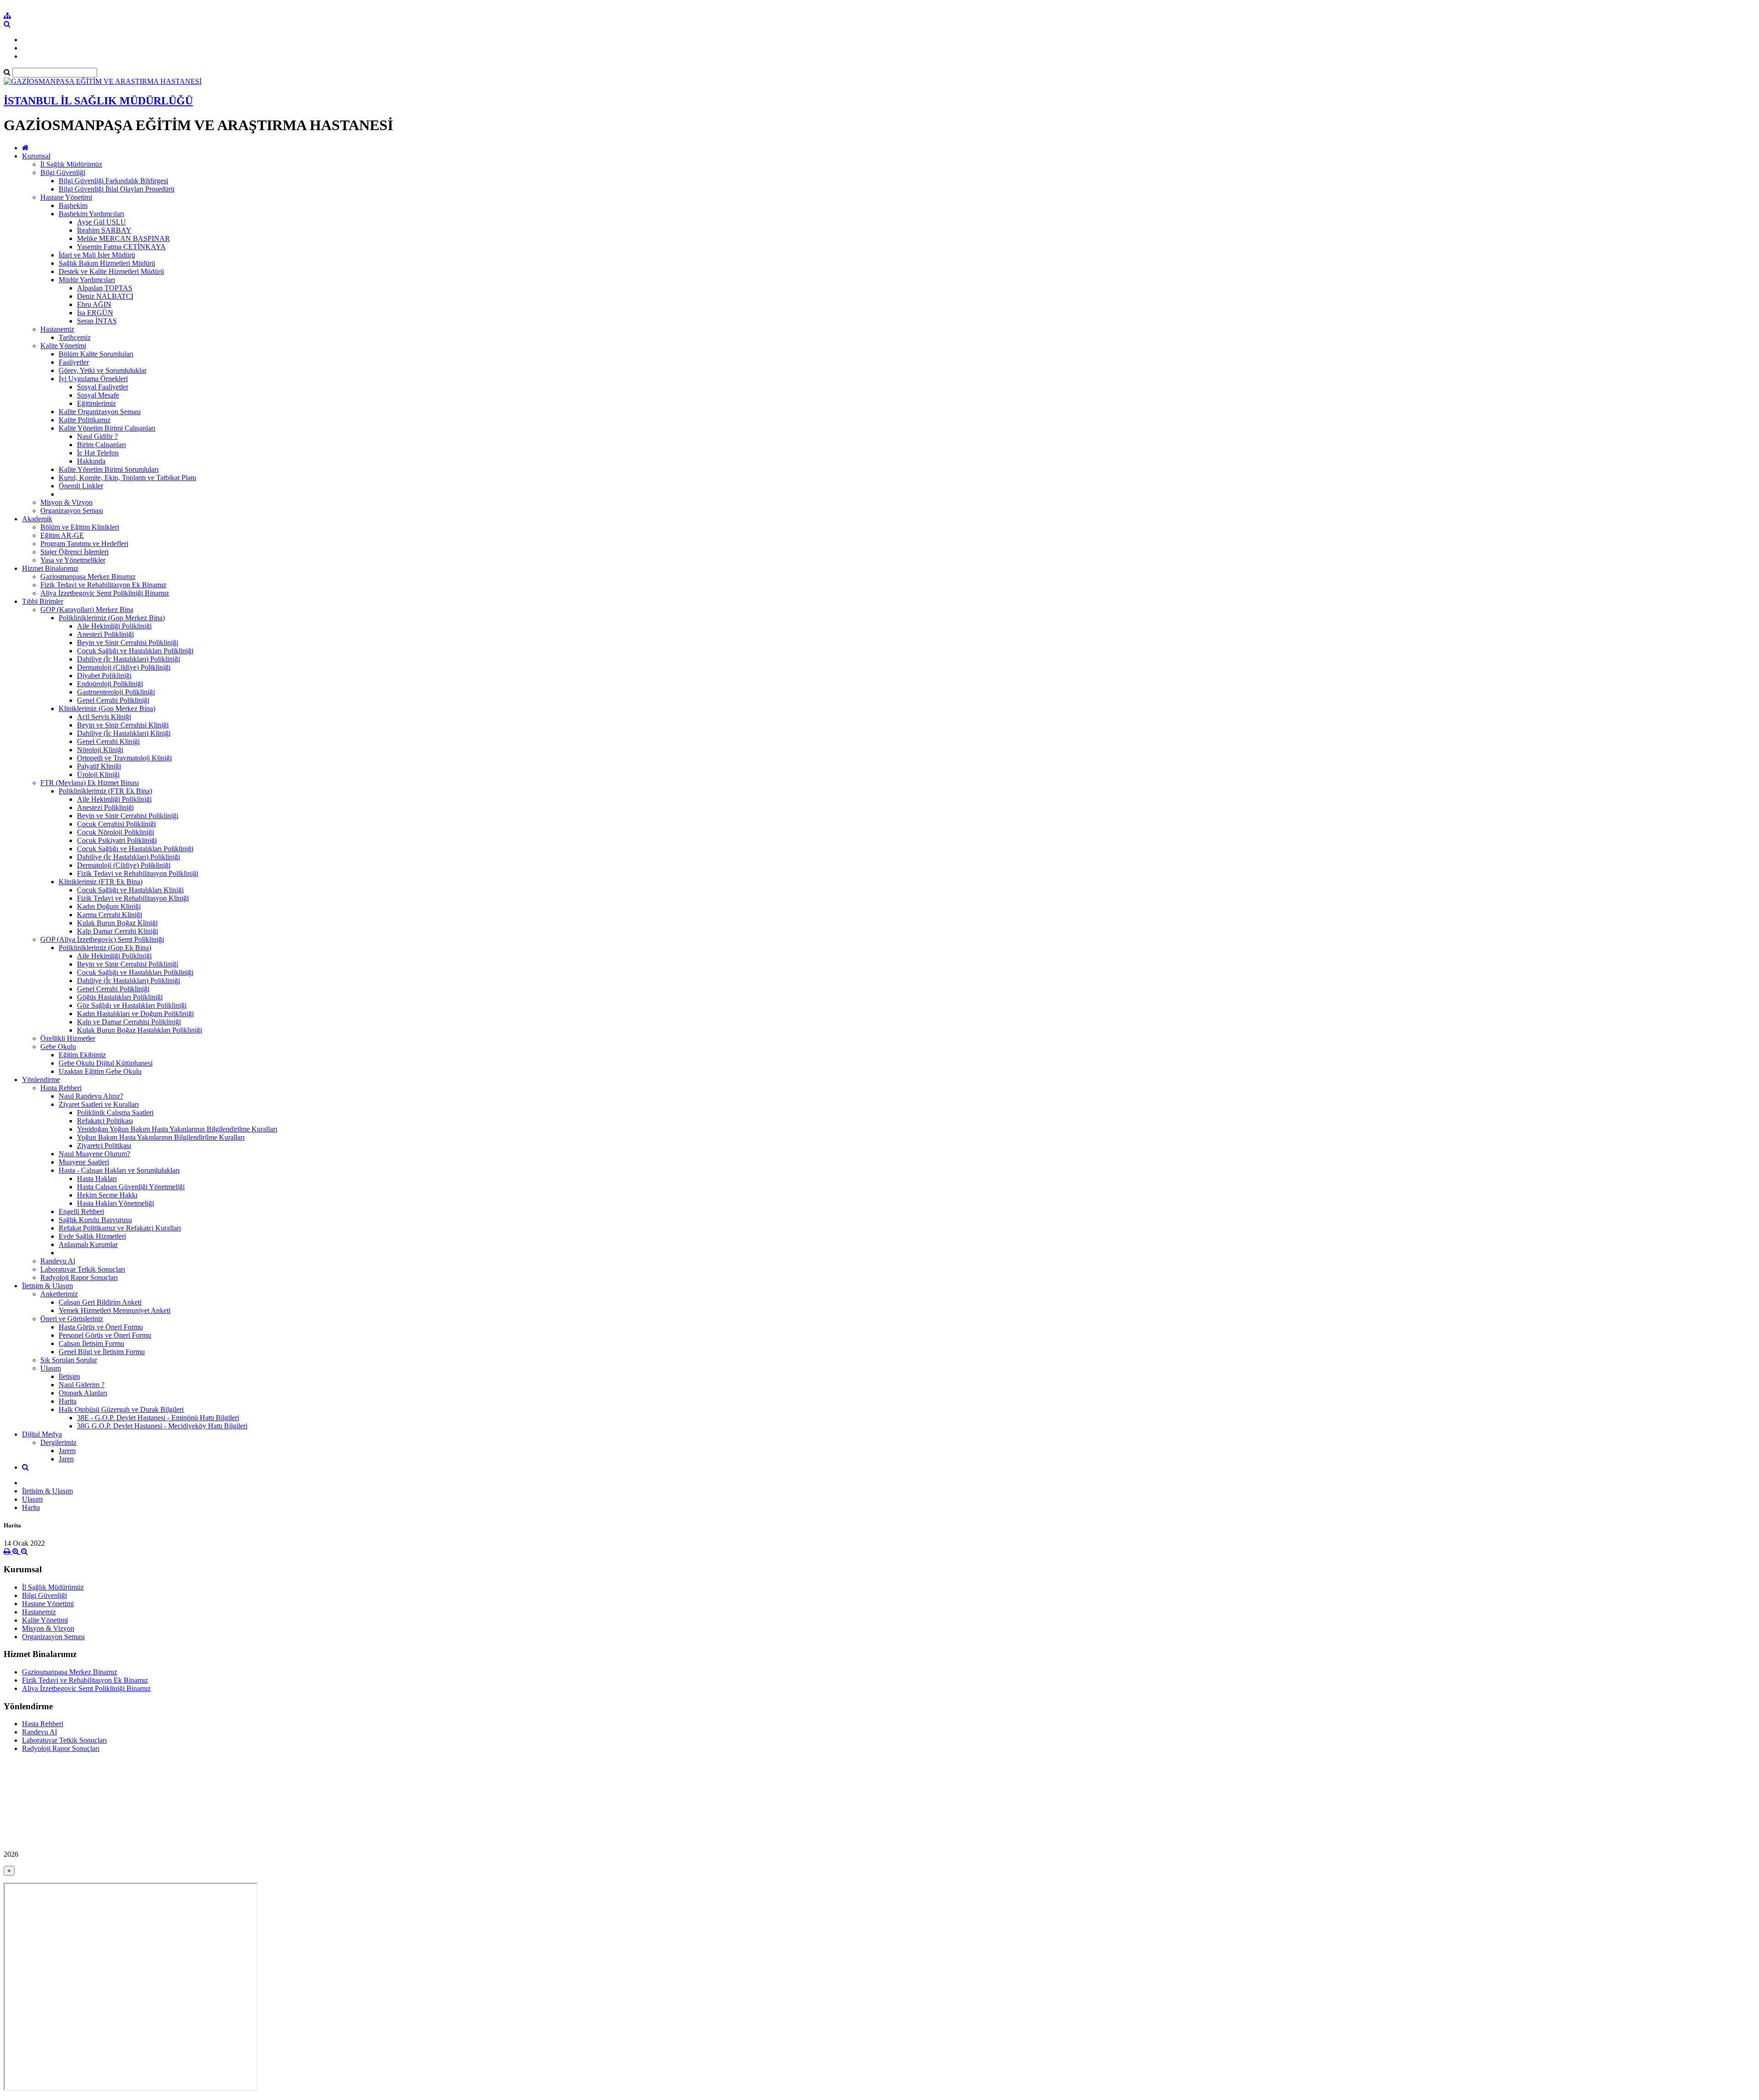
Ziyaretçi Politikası (104, 1146)
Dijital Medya (42, 1434)
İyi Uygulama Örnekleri (93, 379)
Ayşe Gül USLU (101, 222)
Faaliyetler (74, 362)
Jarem (67, 1451)
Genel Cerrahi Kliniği (108, 741)
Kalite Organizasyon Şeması (100, 412)
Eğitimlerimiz (96, 403)
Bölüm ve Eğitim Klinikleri (80, 527)
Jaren (66, 1459)
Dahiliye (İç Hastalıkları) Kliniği (124, 733)
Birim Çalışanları (101, 445)
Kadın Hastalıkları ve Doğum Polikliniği (135, 1014)
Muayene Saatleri (84, 1162)
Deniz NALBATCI (105, 296)
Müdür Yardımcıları (87, 280)
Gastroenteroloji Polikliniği (116, 692)
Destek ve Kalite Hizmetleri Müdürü (111, 271)
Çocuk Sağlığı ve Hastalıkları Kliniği (130, 890)
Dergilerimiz (58, 1442)
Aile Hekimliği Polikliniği (114, 626)
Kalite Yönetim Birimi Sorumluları (109, 469)
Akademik (37, 519)
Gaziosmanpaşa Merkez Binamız (88, 577)
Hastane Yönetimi (66, 197)
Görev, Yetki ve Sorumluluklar (103, 370)
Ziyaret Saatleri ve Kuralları (99, 1104)
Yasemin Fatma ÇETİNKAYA (121, 247)
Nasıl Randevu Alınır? (91, 1096)
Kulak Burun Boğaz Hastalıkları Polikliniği (139, 1030)
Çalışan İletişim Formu (91, 1343)
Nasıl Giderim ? (82, 1385)
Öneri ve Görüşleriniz (72, 1319)
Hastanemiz (57, 329)
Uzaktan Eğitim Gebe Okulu (100, 1071)
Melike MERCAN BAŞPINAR (123, 238)
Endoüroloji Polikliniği (110, 684)
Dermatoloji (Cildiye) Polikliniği (124, 667)
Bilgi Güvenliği (63, 172)
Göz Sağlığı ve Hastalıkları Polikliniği (132, 1005)
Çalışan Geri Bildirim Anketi (100, 1302)
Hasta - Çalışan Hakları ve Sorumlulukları (119, 1170)
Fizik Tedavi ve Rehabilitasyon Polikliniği (138, 873)
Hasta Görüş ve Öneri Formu (101, 1327)
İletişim (69, 1376)
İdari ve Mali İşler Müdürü (97, 255)
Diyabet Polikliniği (104, 675)
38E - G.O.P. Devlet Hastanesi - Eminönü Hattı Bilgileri (158, 1418)
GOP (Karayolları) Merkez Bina (87, 610)
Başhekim (73, 205)
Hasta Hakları (97, 1179)
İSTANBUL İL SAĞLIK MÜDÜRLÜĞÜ (98, 101)
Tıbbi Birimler (43, 601)
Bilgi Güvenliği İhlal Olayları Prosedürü (117, 189)
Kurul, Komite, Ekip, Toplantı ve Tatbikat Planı (127, 478)
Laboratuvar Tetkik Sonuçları (83, 1269)
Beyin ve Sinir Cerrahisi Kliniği (123, 725)
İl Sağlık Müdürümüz (71, 164)
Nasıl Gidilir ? (97, 436)
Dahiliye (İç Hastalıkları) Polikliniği (128, 659)
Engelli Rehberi (81, 1211)
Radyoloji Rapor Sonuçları (79, 1277)
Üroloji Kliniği (98, 774)
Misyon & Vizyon (66, 502)
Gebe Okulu (58, 1047)
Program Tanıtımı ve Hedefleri (84, 544)
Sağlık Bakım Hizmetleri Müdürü (107, 263)
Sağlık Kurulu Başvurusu (95, 1220)
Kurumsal (36, 156)
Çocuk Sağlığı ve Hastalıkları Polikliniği (135, 651)
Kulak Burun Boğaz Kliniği (117, 923)
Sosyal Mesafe (98, 395)
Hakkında (91, 461)
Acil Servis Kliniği (104, 717)
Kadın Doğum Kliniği (109, 906)
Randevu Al (58, 1261)
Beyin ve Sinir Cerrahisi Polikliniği (128, 643)
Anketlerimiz (59, 1294)
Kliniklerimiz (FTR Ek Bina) (101, 882)
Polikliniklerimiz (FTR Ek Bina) (105, 791)
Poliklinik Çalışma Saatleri (115, 1113)
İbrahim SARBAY (104, 230)
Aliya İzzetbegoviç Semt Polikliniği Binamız (105, 593)
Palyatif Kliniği (99, 766)
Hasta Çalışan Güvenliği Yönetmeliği (131, 1187)
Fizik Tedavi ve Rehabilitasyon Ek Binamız (103, 585)
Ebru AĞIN (94, 304)
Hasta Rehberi (61, 1088)
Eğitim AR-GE (62, 535)
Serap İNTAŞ (97, 321)
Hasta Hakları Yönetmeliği (115, 1203)
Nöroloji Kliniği (100, 750)
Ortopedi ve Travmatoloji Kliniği (124, 758)
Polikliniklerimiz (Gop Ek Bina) (105, 948)
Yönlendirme (41, 1080)
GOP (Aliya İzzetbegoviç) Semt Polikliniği (102, 939)
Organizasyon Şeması (72, 511)
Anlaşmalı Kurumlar (88, 1244)
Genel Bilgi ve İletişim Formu (102, 1352)
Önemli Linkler (81, 486)
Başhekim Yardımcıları (91, 214)
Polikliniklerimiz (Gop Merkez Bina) (112, 618)
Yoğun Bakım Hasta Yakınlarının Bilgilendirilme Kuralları (161, 1137)
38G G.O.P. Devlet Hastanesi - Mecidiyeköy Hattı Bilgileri (162, 1426)
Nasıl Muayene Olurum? (94, 1154)
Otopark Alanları (83, 1393)
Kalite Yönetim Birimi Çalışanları (107, 428)
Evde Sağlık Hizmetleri (92, 1236)
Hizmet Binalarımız (50, 568)
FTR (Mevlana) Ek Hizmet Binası (90, 783)
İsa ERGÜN (95, 313)
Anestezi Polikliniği (105, 634)
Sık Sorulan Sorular (69, 1360)
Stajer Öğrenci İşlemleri (74, 552)
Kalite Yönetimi (63, 346)
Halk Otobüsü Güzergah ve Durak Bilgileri (121, 1409)
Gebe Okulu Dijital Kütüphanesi (106, 1063)
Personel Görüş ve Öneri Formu (105, 1335)
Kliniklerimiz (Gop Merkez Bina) (107, 708)
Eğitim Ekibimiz (82, 1055)
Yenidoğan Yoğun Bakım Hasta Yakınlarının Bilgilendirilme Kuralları (177, 1129)
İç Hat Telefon (98, 453)
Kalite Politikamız (85, 420)
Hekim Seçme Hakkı (107, 1195)
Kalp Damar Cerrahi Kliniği (117, 931)
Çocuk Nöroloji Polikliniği (115, 832)
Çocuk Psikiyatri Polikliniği (117, 840)
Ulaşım (51, 1368)
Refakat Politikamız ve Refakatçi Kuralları (120, 1228)
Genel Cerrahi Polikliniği (113, 700)
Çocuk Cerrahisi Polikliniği (116, 824)
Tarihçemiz (75, 337)
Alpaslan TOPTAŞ (105, 288)
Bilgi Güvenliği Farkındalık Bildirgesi (113, 181)
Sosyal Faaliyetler (103, 387)
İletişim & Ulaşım (47, 1286)
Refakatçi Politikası (105, 1121)
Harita (68, 1401)
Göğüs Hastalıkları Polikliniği (120, 997)
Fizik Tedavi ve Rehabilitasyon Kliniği (133, 898)
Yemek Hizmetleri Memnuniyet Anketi (115, 1310)
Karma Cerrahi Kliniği (109, 915)
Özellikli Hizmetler (68, 1038)
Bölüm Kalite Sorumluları (96, 354)
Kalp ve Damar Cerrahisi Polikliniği (129, 1022)
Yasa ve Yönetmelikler (73, 560)
